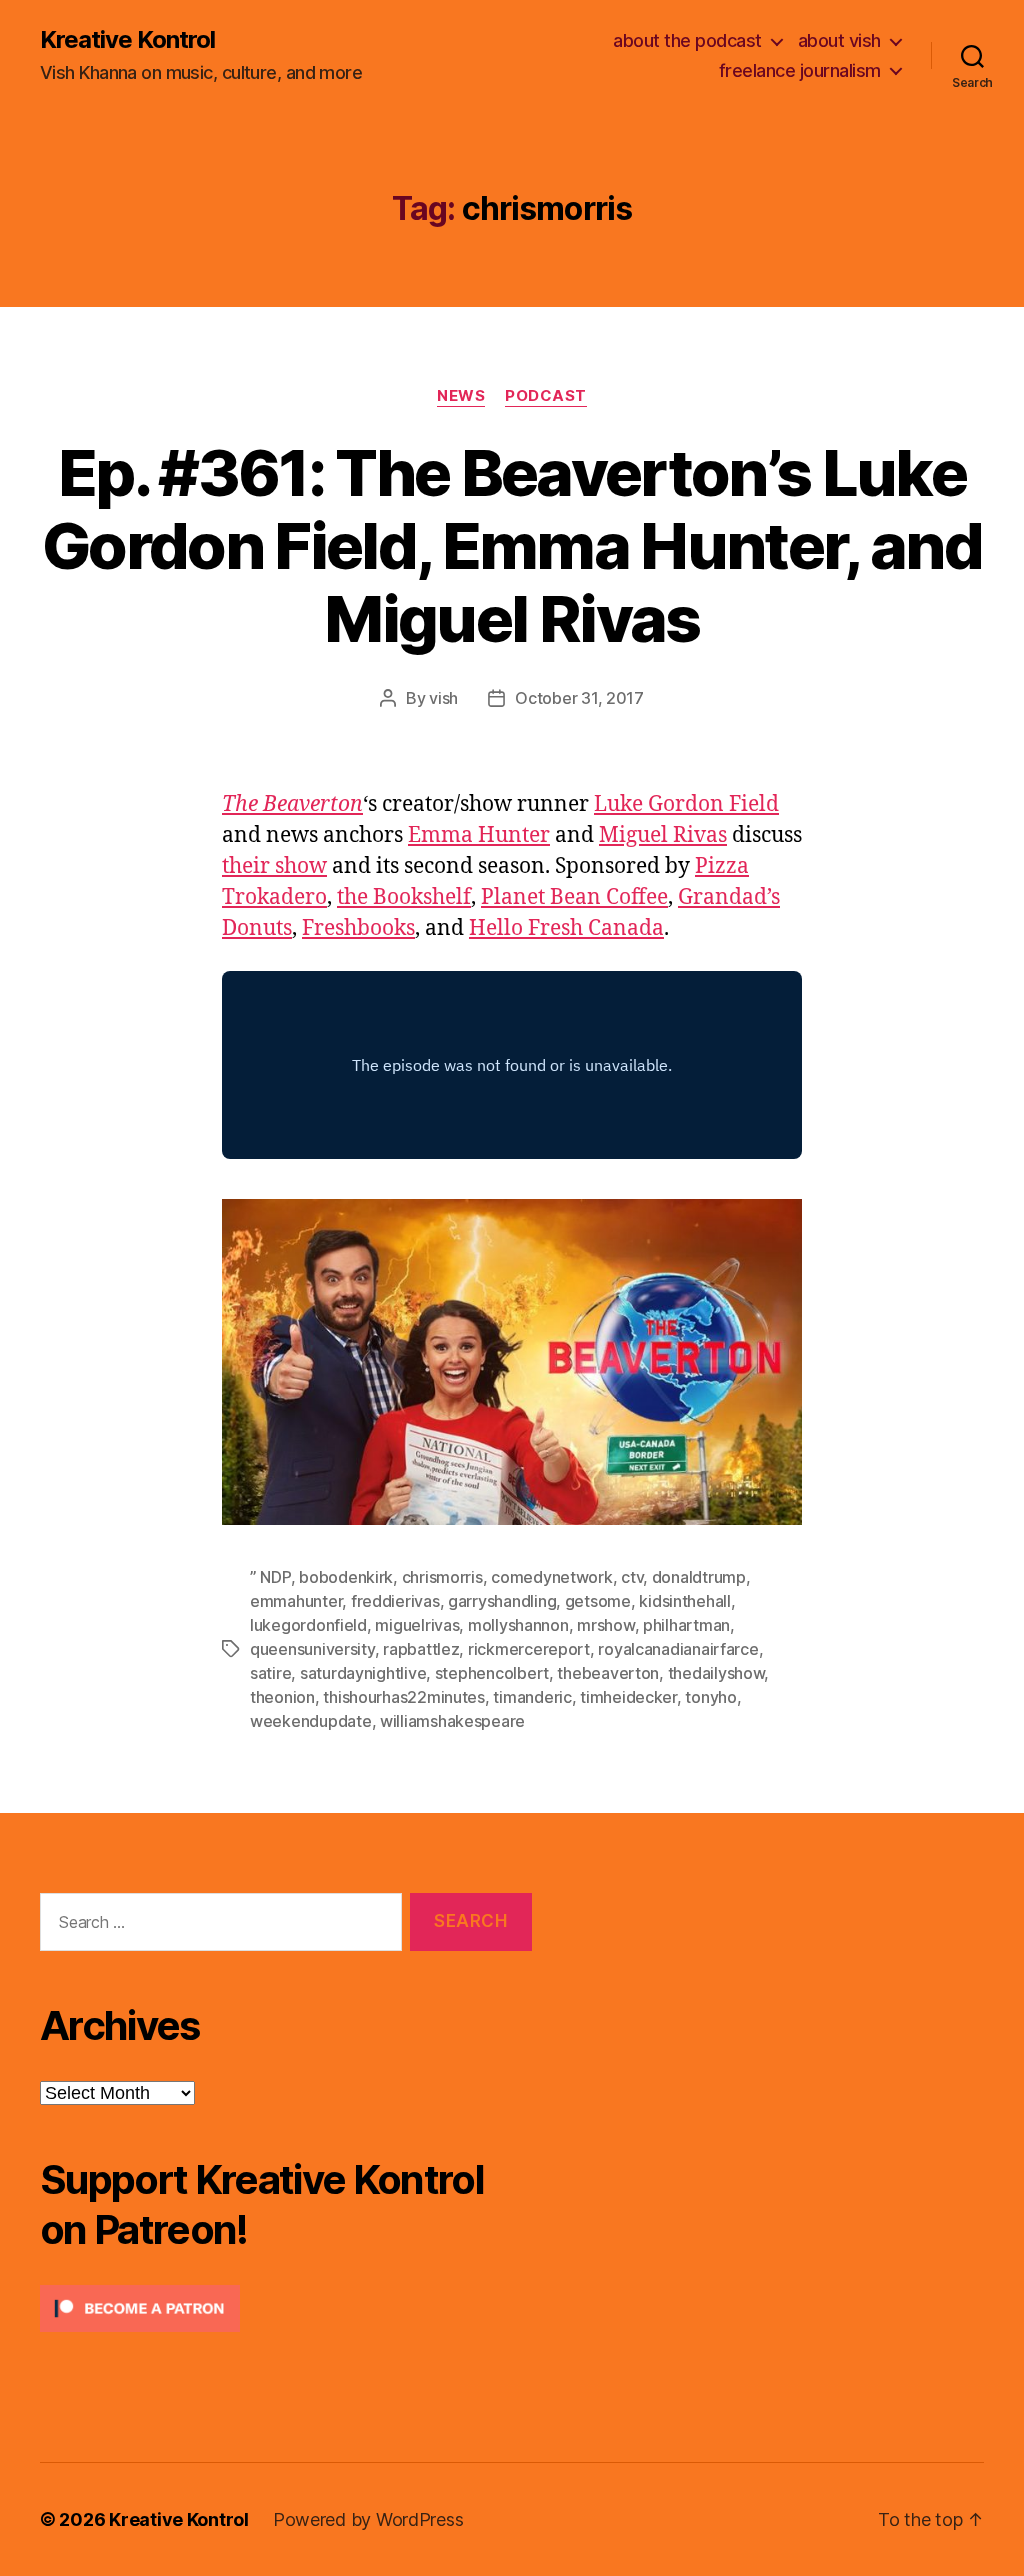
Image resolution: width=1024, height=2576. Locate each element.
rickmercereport (529, 1649)
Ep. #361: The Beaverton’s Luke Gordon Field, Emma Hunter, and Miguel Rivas (512, 545)
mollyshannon (518, 1625)
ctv (632, 1577)
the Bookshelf (404, 897)
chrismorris (442, 1577)
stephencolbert (492, 1673)
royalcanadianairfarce (678, 1649)
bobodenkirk (346, 1577)
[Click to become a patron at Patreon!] (286, 2308)
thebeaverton (608, 1673)
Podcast (546, 396)
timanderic (532, 1697)
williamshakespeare (452, 1721)
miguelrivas (417, 1625)
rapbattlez (421, 1649)
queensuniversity (312, 1649)
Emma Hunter (479, 835)
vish (443, 698)
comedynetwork (552, 1577)
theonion (282, 1697)
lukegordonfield (308, 1625)
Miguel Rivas (663, 835)
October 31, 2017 (579, 698)
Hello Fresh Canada (566, 928)
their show (274, 866)
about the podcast (687, 40)
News (461, 396)
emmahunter (296, 1601)
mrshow (605, 1625)
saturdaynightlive (363, 1673)
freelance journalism (800, 70)
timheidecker (628, 1697)
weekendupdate (311, 1721)
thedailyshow (716, 1673)
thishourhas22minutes (404, 1697)
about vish (839, 40)
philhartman (686, 1625)
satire (270, 1673)
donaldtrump (699, 1577)
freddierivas (395, 1601)
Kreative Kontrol (127, 40)
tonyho (710, 1697)
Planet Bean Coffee (574, 897)
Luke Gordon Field (686, 804)
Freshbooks (358, 928)
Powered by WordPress (368, 2519)
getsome (598, 1601)
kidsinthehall (685, 1601)
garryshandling (502, 1601)
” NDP (270, 1577)
